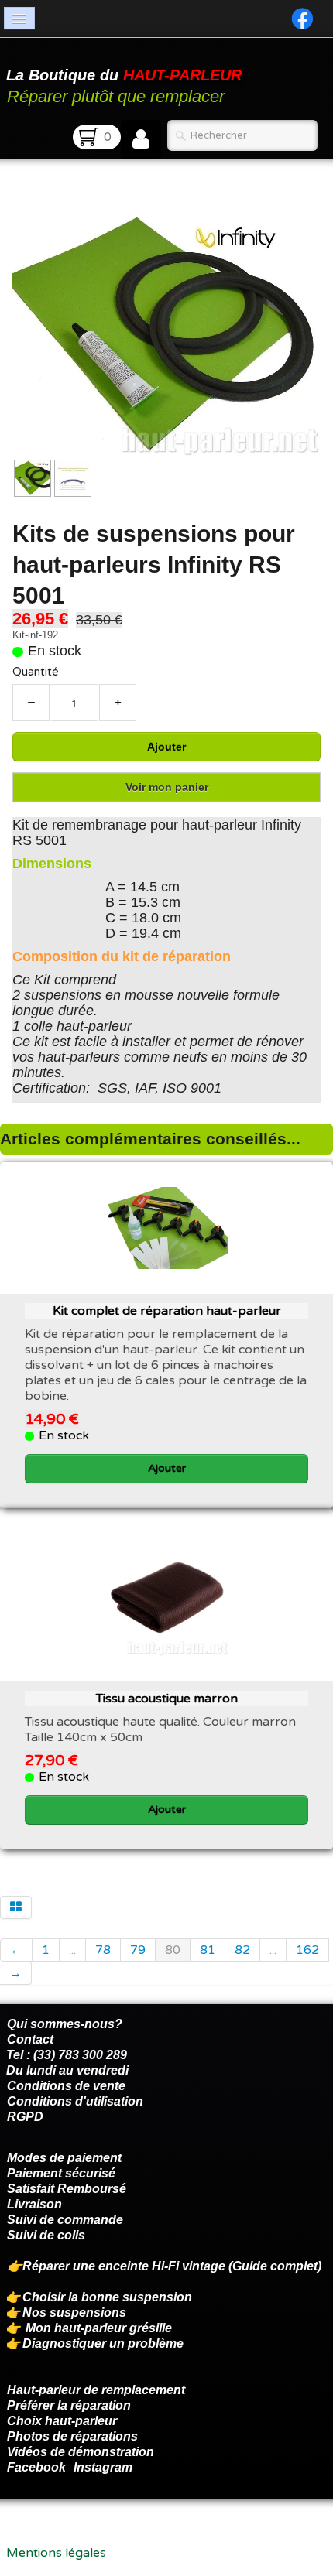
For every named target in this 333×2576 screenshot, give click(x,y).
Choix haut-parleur (64, 2421)
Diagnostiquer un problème (103, 2343)
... (72, 1950)
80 (173, 1950)
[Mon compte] (141, 139)
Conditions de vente (66, 2086)
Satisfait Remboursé (67, 2189)
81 (208, 1950)
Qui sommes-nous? (65, 2024)
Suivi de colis (46, 2235)
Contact (30, 2039)
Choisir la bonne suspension (107, 2297)
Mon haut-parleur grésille (99, 2328)
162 (307, 1950)
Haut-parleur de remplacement (96, 2390)
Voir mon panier (167, 787)
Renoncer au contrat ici (74, 2537)
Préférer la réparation (69, 2405)
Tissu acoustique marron (167, 1699)
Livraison (34, 2204)
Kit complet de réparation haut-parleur (167, 1311)
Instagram (103, 2467)
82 (242, 1950)
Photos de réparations (72, 2436)
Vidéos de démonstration (81, 2452)
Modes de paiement (64, 2158)
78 (103, 1950)
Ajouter (166, 747)
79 (138, 1950)
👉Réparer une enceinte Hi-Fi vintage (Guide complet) (166, 2266)
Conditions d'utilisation (75, 2101)
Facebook (36, 2467)
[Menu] (19, 18)
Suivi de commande (65, 2220)
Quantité (36, 672)
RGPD (25, 2117)
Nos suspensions (74, 2313)
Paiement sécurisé (61, 2173)
